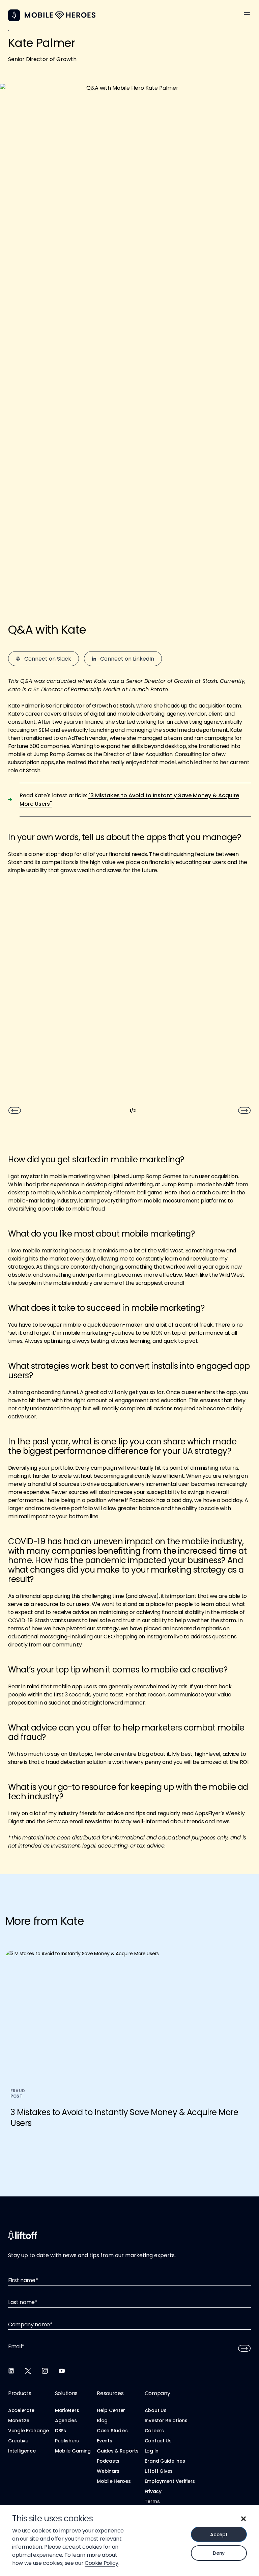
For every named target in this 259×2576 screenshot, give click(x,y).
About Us (156, 2410)
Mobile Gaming (73, 2451)
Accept (219, 2535)
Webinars (108, 2471)
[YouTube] (62, 2371)
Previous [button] (15, 1110)
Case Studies (112, 2431)
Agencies (66, 2420)
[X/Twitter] (28, 2371)
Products (20, 2393)
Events (104, 2441)
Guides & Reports (118, 2451)
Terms (152, 2501)
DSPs (61, 2431)
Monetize (19, 2420)
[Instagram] (45, 2371)
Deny (219, 2553)
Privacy (153, 2491)
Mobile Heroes (114, 2481)
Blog (102, 2420)
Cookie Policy (102, 2563)
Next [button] (244, 1110)
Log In (152, 2451)
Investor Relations (166, 2420)
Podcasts (108, 2461)
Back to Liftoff (14, 15)
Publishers (67, 2441)
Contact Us (158, 2441)
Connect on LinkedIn (127, 659)
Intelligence (22, 2451)
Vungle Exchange (28, 2431)
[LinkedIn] (11, 2371)
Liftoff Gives (159, 2471)
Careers (154, 2431)
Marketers (67, 2410)
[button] (243, 2519)
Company (157, 2393)
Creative (18, 2441)
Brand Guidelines (165, 2461)
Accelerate (21, 2410)
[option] (129, 911)
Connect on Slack (48, 659)
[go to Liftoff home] (60, 15)
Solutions (66, 2393)
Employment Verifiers (170, 2481)
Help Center (111, 2410)
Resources (110, 2393)
